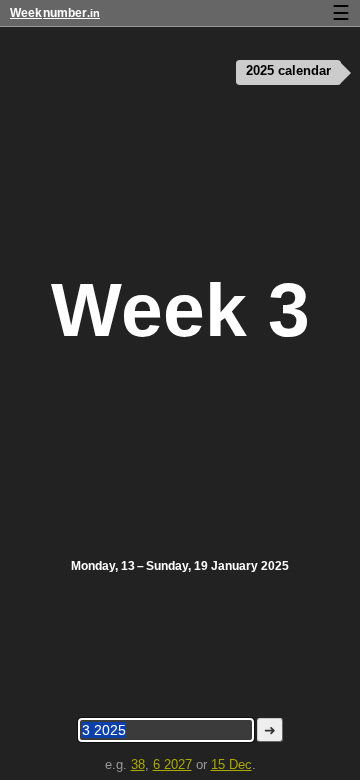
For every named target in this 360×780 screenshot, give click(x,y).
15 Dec (231, 764)
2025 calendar (288, 71)
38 (138, 764)
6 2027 (172, 764)
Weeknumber (55, 13)
